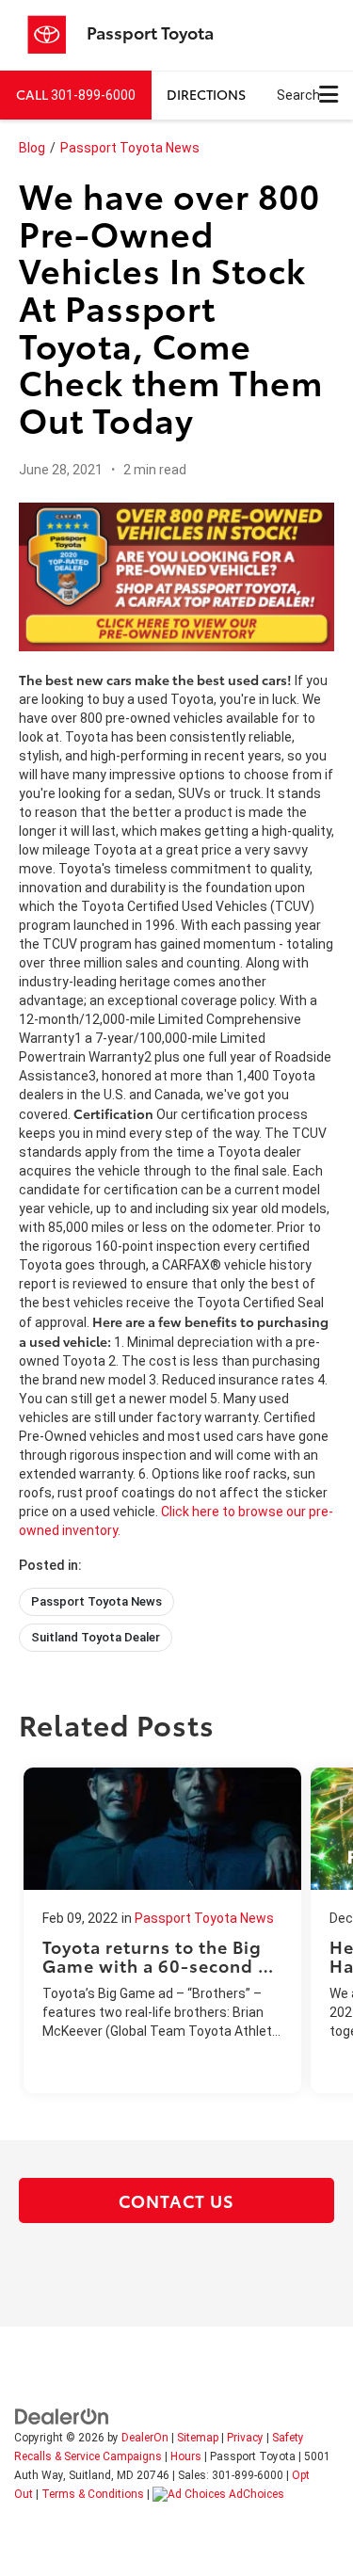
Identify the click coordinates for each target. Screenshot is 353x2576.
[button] (76, 95)
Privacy (245, 2438)
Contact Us (176, 2200)
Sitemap (198, 2438)
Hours (186, 2456)
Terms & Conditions (93, 2494)
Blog (32, 148)
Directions (206, 94)
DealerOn (145, 2438)
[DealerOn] (62, 2415)
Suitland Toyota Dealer (96, 1637)
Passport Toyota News (130, 148)
